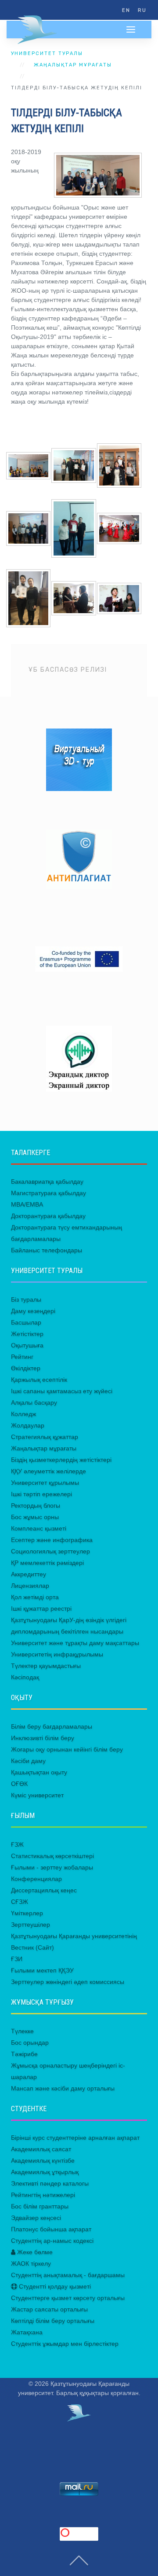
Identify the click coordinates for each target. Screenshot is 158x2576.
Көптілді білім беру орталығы (53, 2321)
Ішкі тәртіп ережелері (41, 1494)
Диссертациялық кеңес (44, 1890)
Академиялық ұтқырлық (45, 2172)
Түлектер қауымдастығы (46, 1666)
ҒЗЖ (17, 1844)
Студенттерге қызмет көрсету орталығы (68, 2298)
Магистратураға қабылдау (48, 1193)
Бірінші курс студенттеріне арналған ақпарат (75, 2138)
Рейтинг (22, 1357)
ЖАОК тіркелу (31, 2263)
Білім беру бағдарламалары (52, 1726)
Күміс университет (37, 1795)
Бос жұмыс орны (35, 1517)
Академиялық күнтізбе (43, 2160)
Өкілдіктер (26, 1368)
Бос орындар (30, 2042)
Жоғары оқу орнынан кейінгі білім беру (67, 1749)
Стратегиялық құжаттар (45, 1437)
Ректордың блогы (36, 1505)
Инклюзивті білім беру (43, 1738)
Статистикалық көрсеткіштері (52, 1856)
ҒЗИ (17, 1959)
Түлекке (22, 2031)
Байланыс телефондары (47, 1250)
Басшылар (26, 1322)
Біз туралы (26, 1299)
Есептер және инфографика (52, 1540)
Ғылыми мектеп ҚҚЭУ (42, 1970)
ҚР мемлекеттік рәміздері (47, 1563)
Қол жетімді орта (35, 1597)
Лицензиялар (30, 1586)
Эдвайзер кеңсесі (36, 2218)
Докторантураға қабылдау (48, 1216)
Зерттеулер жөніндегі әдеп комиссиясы (68, 1982)
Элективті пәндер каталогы (50, 2183)
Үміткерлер (27, 1913)
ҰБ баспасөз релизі (68, 670)
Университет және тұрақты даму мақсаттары (75, 1643)
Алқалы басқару (34, 1402)
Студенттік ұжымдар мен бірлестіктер (65, 2344)
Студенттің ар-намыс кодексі (52, 2241)
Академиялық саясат (41, 2149)
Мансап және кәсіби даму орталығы (63, 2088)
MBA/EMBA (27, 1204)
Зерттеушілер (31, 1925)
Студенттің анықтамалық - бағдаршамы (68, 2275)
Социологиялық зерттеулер (50, 1551)
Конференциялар (36, 1879)
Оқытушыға (27, 1345)
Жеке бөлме (34, 2252)
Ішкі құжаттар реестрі (41, 1608)
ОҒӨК (19, 1784)
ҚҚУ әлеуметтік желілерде (48, 1471)
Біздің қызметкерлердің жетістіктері (61, 1460)
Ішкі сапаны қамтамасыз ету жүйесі (62, 1391)
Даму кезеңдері (33, 1311)
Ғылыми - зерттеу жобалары (52, 1867)
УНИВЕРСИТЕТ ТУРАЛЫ (47, 53)
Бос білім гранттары (40, 2206)
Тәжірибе (24, 2054)
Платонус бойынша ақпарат (51, 2229)
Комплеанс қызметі (39, 1528)
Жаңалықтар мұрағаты (73, 65)
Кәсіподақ (25, 1677)
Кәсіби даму (28, 1761)
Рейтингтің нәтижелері (43, 2195)
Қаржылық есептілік (39, 1380)
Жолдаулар (28, 1425)
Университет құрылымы (45, 1483)
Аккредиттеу (29, 1574)
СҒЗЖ (20, 1902)
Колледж (23, 1414)
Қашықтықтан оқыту (39, 1772)
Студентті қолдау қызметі (54, 2286)
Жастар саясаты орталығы (49, 2309)
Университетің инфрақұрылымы (57, 1654)
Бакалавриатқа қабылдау (47, 1181)
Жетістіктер (27, 1334)
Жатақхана (27, 2332)
